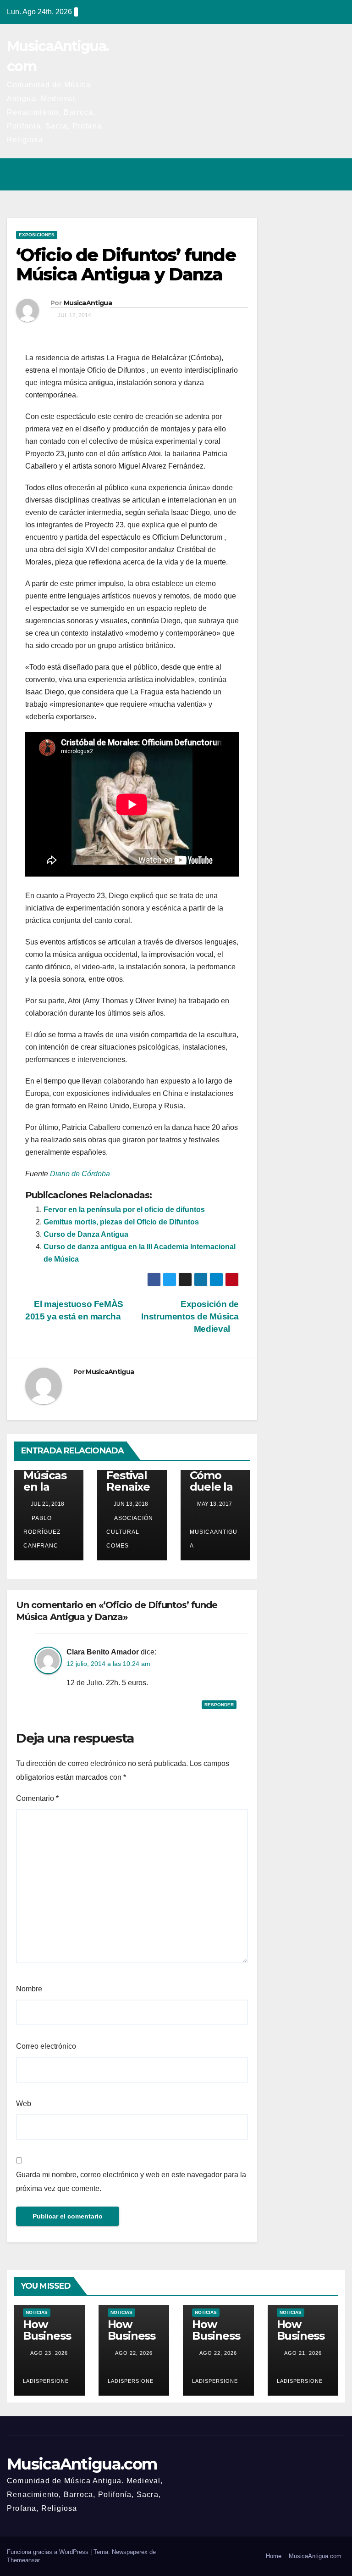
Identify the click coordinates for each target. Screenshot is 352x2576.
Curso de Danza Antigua (86, 1234)
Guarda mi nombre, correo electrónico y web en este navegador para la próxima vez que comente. (131, 2182)
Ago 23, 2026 (49, 2353)
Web (24, 2104)
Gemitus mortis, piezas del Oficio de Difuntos (121, 1222)
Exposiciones (37, 235)
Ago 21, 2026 (303, 2353)
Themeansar (23, 2560)
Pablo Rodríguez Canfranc (42, 1532)
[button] (298, 174)
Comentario (37, 1798)
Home (274, 2556)
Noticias (37, 2312)
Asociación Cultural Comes (130, 1532)
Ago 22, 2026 (134, 2353)
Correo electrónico (46, 2046)
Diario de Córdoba (80, 1174)
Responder (219, 1705)
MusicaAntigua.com (82, 2464)
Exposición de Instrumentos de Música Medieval (190, 1316)
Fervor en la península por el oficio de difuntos (124, 1210)
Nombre (29, 1989)
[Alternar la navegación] (335, 174)
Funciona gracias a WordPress (49, 2552)
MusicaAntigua (88, 303)
